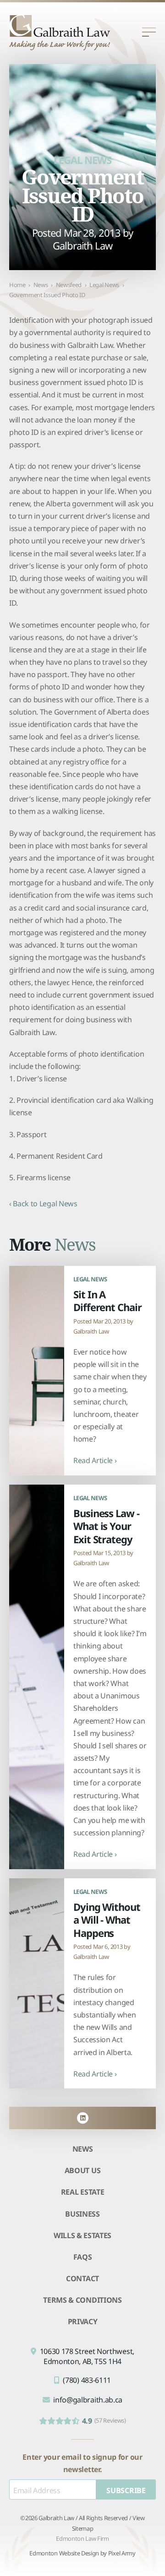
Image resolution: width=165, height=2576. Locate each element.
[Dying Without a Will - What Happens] (37, 1983)
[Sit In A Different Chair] (37, 1371)
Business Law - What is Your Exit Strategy (106, 1525)
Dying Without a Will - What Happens (107, 1919)
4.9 (104, 2420)
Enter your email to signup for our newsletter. (82, 2462)
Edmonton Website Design (64, 2552)
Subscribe (126, 2489)
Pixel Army (122, 2552)
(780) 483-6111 (87, 2379)
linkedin (83, 2118)
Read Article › (95, 1460)
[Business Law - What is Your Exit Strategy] (37, 1677)
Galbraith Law (82, 245)
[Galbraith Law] (60, 32)
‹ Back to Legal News (43, 1203)
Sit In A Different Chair (107, 1300)
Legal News (82, 159)
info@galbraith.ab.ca (88, 2399)
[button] (149, 32)
